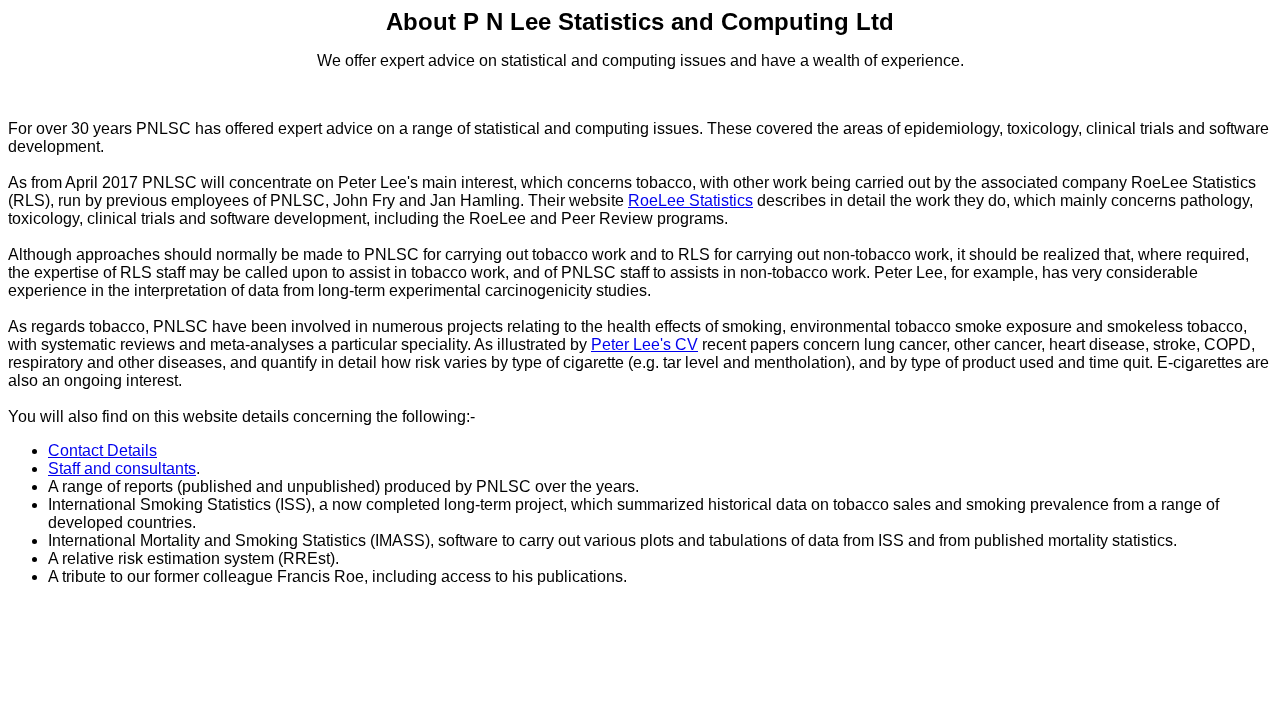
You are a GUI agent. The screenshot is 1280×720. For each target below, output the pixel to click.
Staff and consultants (122, 468)
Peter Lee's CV (644, 344)
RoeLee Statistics (690, 200)
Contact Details (102, 450)
